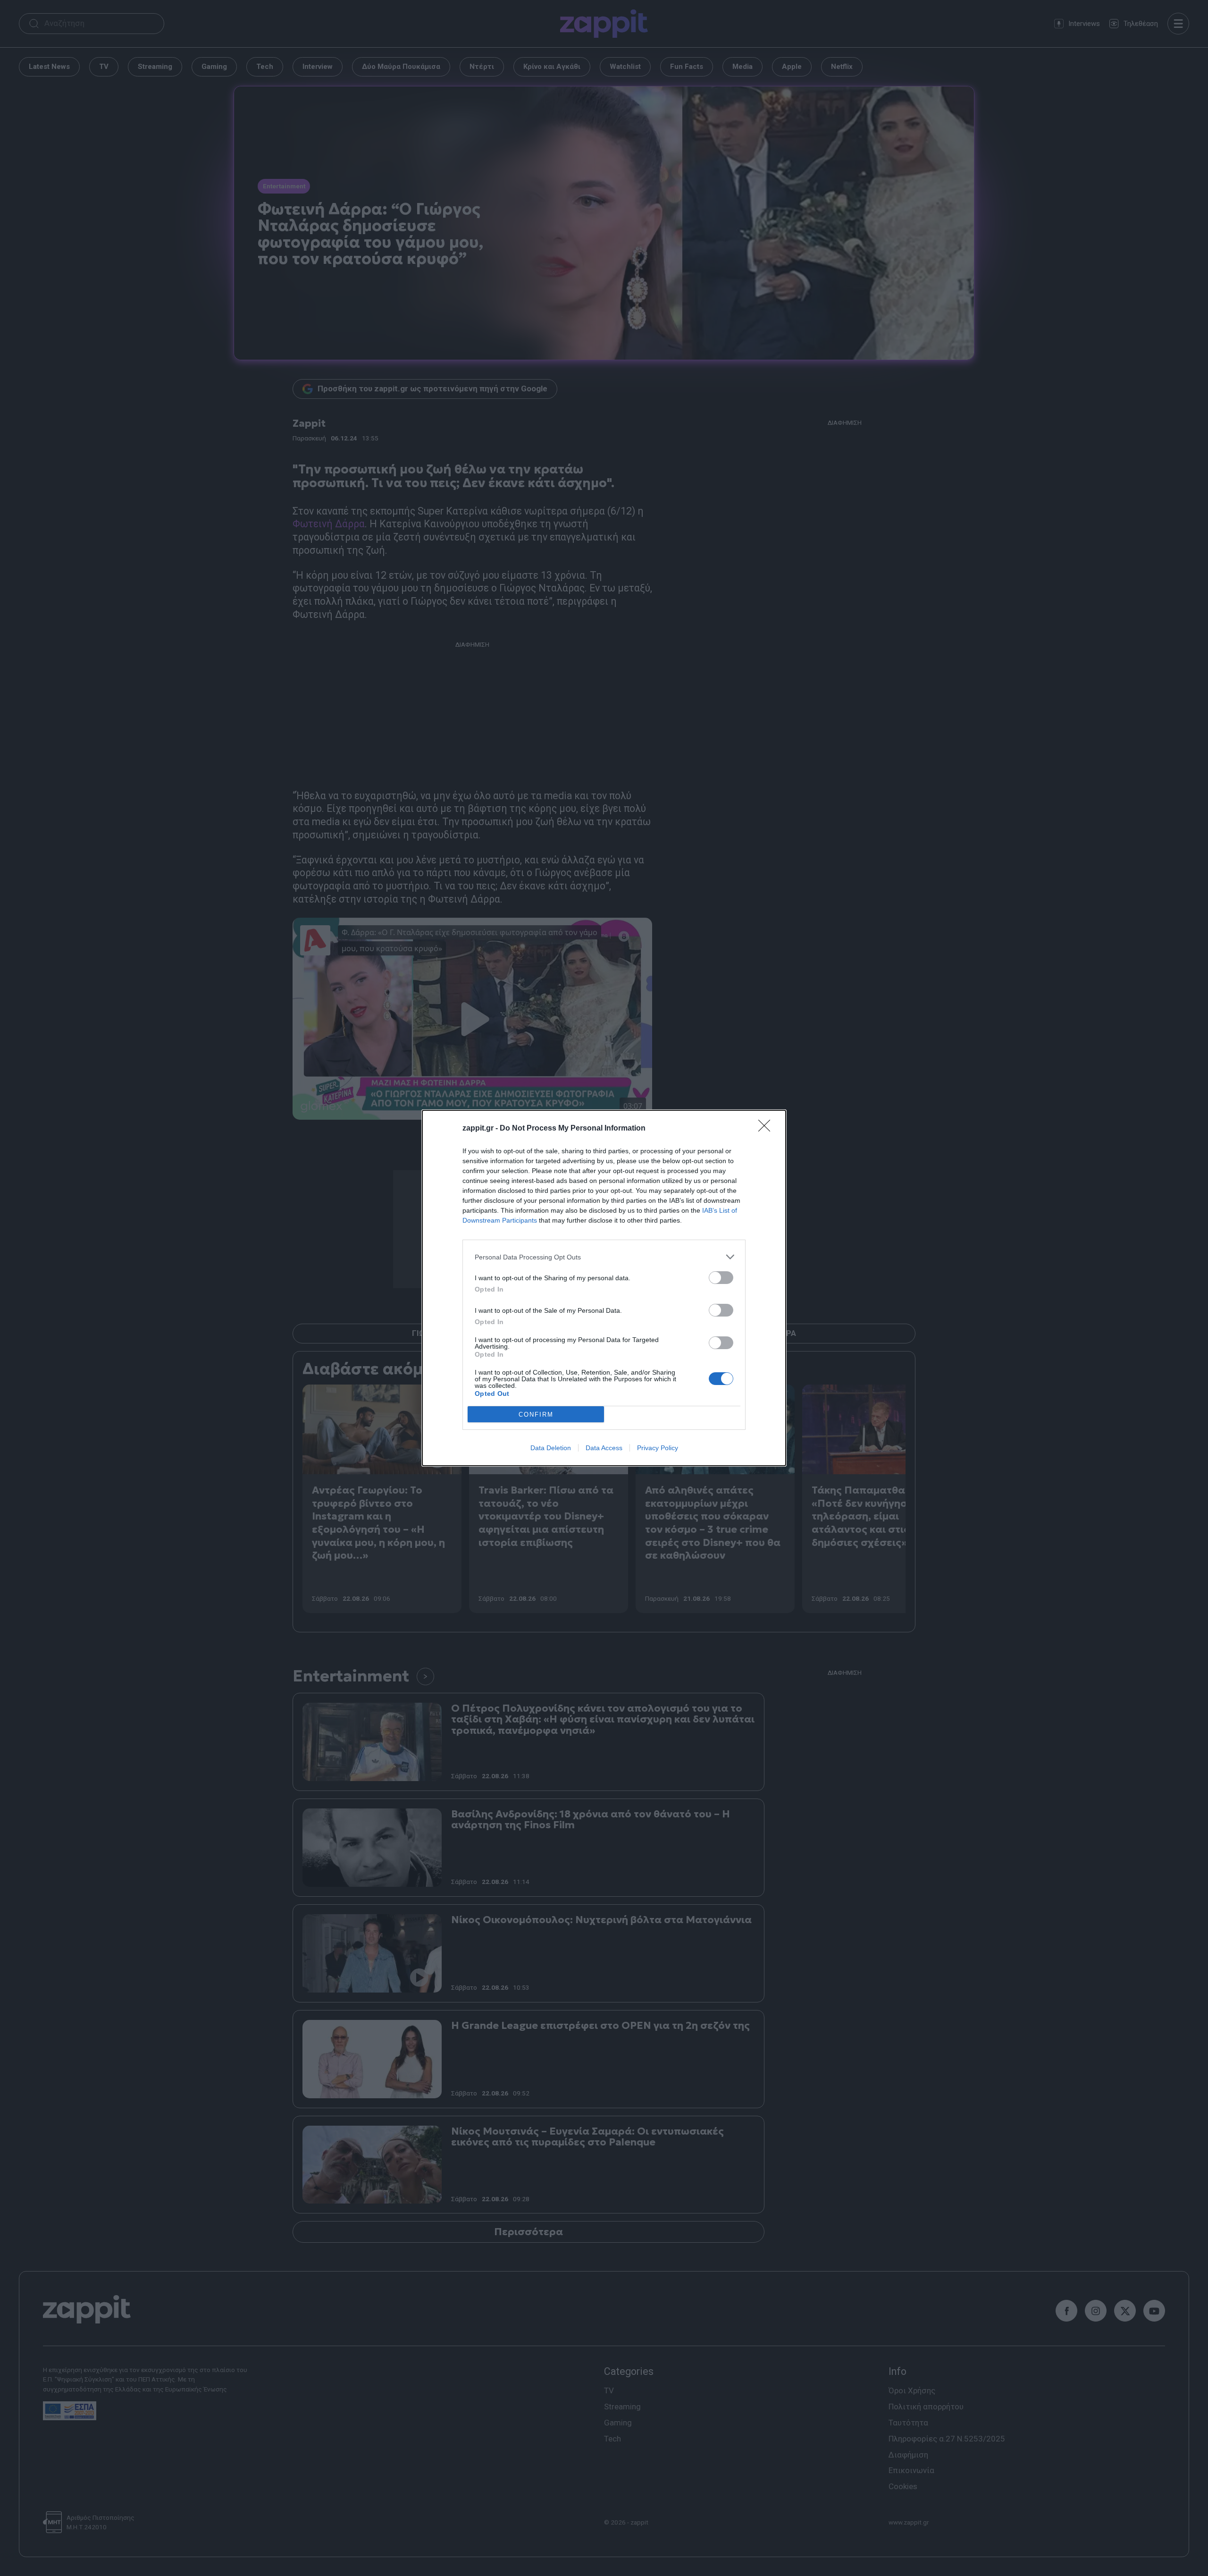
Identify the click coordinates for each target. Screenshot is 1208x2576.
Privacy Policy (658, 1448)
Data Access (604, 1448)
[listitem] (604, 1257)
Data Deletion (551, 1448)
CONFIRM (536, 1415)
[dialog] (604, 1288)
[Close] (767, 1129)
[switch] (721, 1278)
